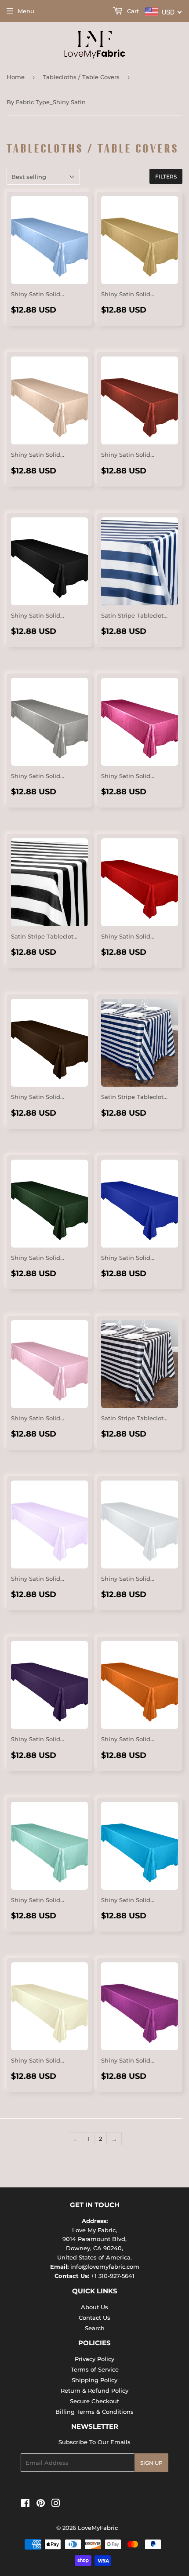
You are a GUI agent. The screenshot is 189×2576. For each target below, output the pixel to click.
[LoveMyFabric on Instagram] (56, 2504)
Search (95, 2328)
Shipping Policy (94, 2380)
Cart (132, 11)
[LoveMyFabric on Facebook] (25, 2504)
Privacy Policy (94, 2359)
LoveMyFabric (98, 2528)
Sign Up (151, 2463)
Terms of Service (95, 2369)
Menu (26, 11)
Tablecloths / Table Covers (81, 77)
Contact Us (94, 2318)
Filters (166, 176)
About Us (94, 2307)
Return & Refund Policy (94, 2390)
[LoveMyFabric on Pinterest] (41, 2504)
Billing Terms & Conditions (94, 2412)
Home (16, 77)
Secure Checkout (94, 2401)
